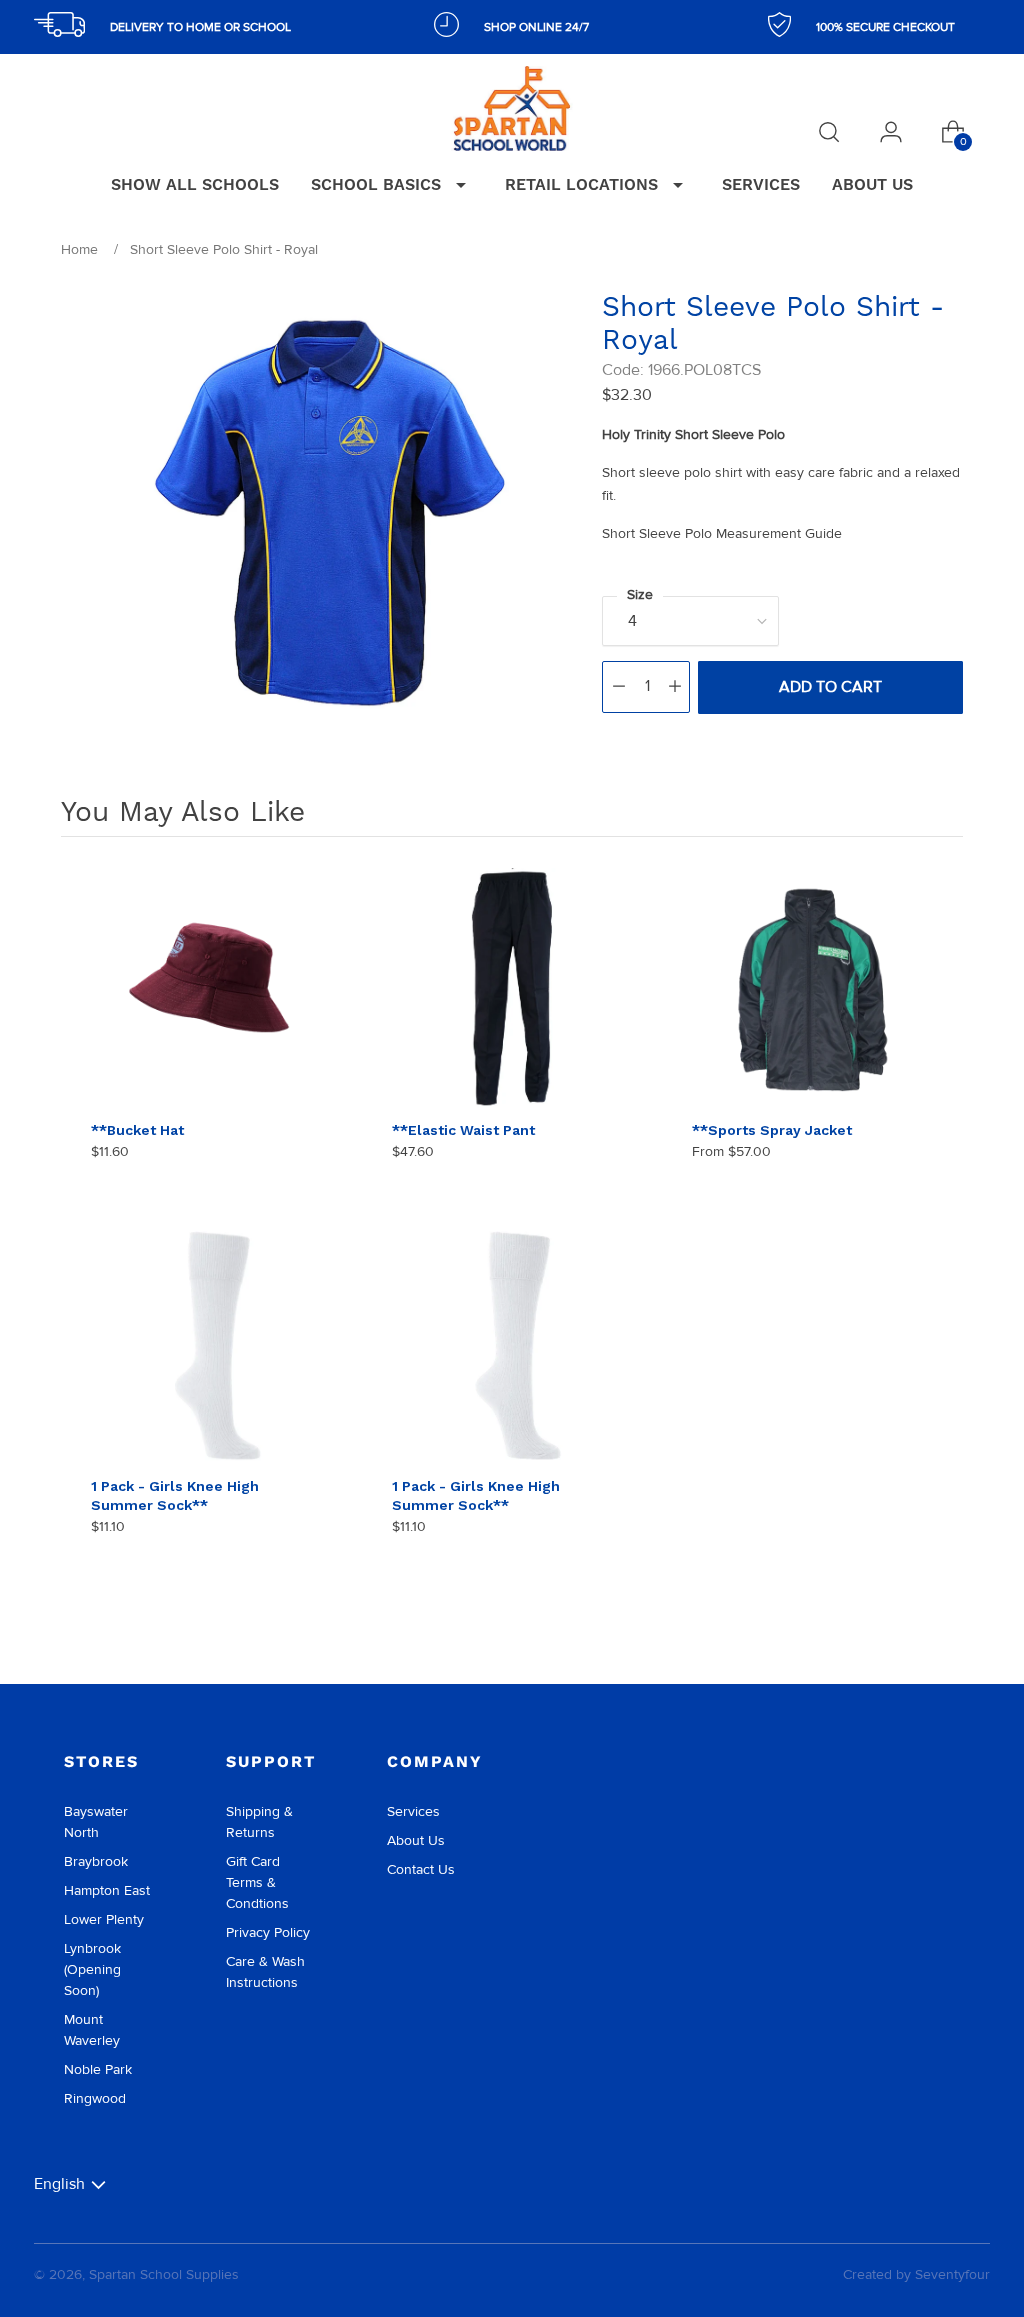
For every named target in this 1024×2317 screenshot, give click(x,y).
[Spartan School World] (512, 108)
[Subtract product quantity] (619, 687)
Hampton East (107, 1890)
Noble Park (98, 2069)
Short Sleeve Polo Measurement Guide (722, 533)
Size (640, 594)
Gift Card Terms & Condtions (257, 1882)
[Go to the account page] (891, 132)
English (59, 2184)
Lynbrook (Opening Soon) (92, 1969)
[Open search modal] (829, 132)
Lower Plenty (104, 1919)
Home (79, 249)
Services (413, 1811)
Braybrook (96, 1861)
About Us (416, 1840)
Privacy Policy (268, 1932)
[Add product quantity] (675, 687)
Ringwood (95, 2098)
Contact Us (421, 1869)
